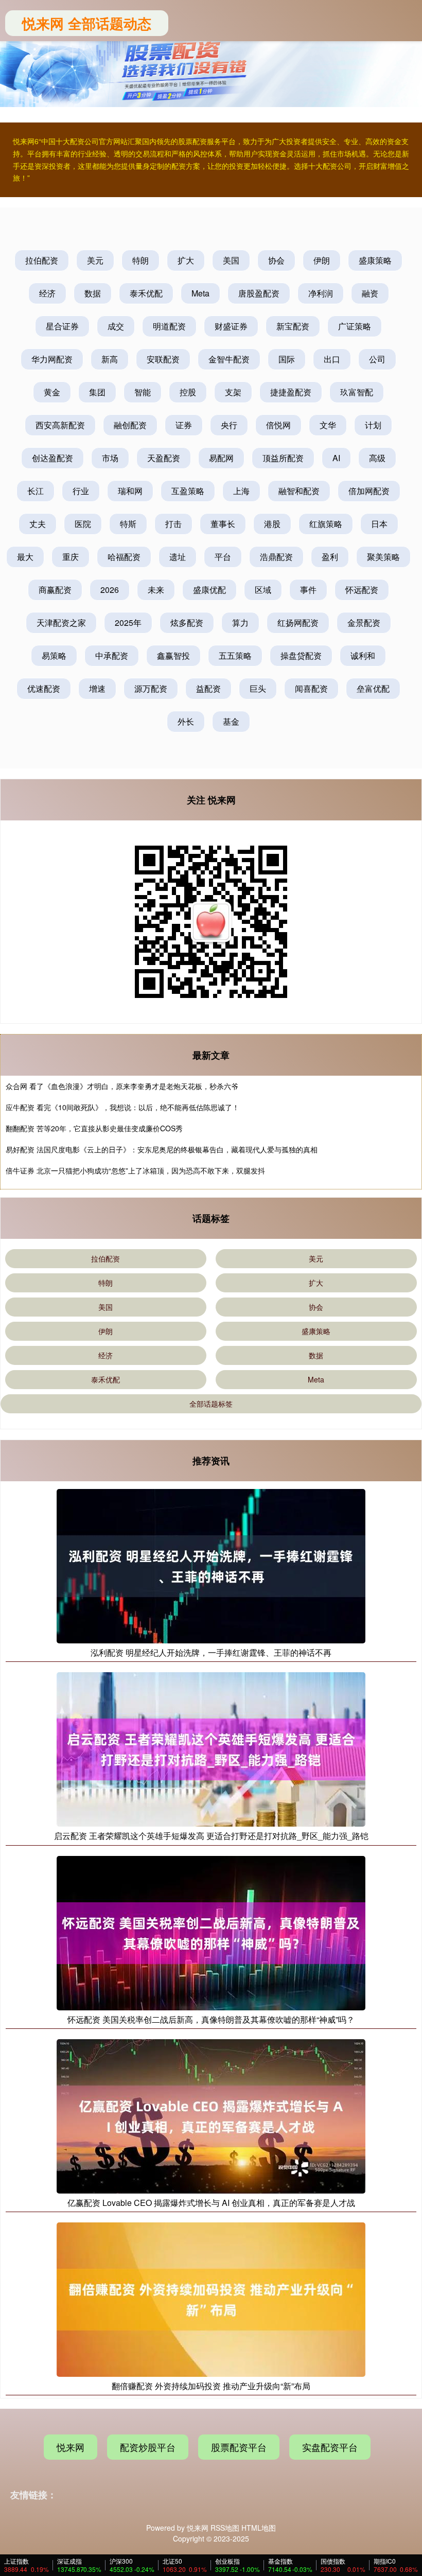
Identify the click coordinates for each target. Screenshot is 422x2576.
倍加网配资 (369, 491)
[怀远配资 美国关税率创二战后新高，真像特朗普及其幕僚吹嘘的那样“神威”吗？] (211, 1932)
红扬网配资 (298, 623)
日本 (379, 524)
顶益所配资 (283, 458)
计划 (373, 425)
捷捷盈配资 (291, 392)
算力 (240, 623)
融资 (370, 293)
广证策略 (355, 326)
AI (336, 458)
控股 (188, 392)
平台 (223, 557)
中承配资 (112, 655)
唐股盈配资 (259, 293)
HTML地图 (259, 2528)
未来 (156, 590)
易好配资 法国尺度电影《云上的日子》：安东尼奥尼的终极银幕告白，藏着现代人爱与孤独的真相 (162, 1149)
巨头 (258, 688)
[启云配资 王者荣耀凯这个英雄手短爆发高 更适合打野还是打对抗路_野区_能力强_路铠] (211, 1748)
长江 (36, 491)
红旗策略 (326, 524)
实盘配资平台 (330, 2447)
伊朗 (322, 260)
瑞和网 (130, 491)
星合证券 (62, 326)
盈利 (330, 557)
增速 (97, 688)
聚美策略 (383, 557)
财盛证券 (231, 326)
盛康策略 (375, 260)
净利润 (321, 293)
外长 (186, 721)
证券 (184, 425)
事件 (308, 590)
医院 (83, 524)
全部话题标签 (211, 1404)
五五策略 (235, 655)
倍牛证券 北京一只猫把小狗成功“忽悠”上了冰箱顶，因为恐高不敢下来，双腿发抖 (135, 1170)
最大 (25, 557)
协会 (276, 260)
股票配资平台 (239, 2447)
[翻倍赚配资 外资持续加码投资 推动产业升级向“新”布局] (211, 2299)
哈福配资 (124, 557)
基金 (231, 721)
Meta (200, 293)
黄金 (52, 392)
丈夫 (38, 524)
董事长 (223, 524)
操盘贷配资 (301, 655)
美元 (95, 260)
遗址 (178, 557)
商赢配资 (55, 590)
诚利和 (363, 655)
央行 (229, 425)
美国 (231, 260)
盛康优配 (209, 590)
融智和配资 (299, 491)
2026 (110, 590)
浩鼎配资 (276, 557)
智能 (143, 392)
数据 (93, 293)
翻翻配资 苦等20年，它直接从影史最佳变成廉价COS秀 (94, 1128)
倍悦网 (278, 425)
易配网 (221, 458)
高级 (377, 458)
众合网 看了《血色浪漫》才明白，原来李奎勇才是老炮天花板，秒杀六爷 (122, 1086)
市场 (110, 458)
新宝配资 (293, 326)
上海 (241, 491)
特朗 (140, 260)
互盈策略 (188, 491)
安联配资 (163, 359)
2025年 (128, 623)
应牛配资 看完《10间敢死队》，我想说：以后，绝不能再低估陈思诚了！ (122, 1107)
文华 (328, 425)
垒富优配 (373, 688)
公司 (377, 359)
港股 (272, 524)
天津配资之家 (61, 623)
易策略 (54, 655)
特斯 (128, 524)
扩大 (186, 260)
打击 (173, 524)
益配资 (208, 688)
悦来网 (71, 2447)
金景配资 (364, 623)
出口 (332, 359)
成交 (116, 326)
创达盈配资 (52, 458)
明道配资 (169, 326)
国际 (287, 359)
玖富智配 (357, 392)
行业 (81, 491)
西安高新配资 (60, 425)
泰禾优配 (146, 293)
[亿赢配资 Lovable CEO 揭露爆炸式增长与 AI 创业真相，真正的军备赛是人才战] (211, 2115)
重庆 (71, 557)
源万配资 (151, 688)
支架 (233, 392)
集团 (97, 392)
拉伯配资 (42, 260)
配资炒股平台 (148, 2447)
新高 (110, 359)
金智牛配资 (229, 359)
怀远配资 (362, 590)
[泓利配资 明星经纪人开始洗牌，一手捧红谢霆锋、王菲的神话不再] (211, 1565)
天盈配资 (164, 458)
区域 (263, 590)
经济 (47, 293)
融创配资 (130, 425)
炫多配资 (187, 623)
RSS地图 (225, 2528)
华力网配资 (52, 359)
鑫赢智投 (173, 655)
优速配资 (44, 688)
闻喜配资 (311, 688)
